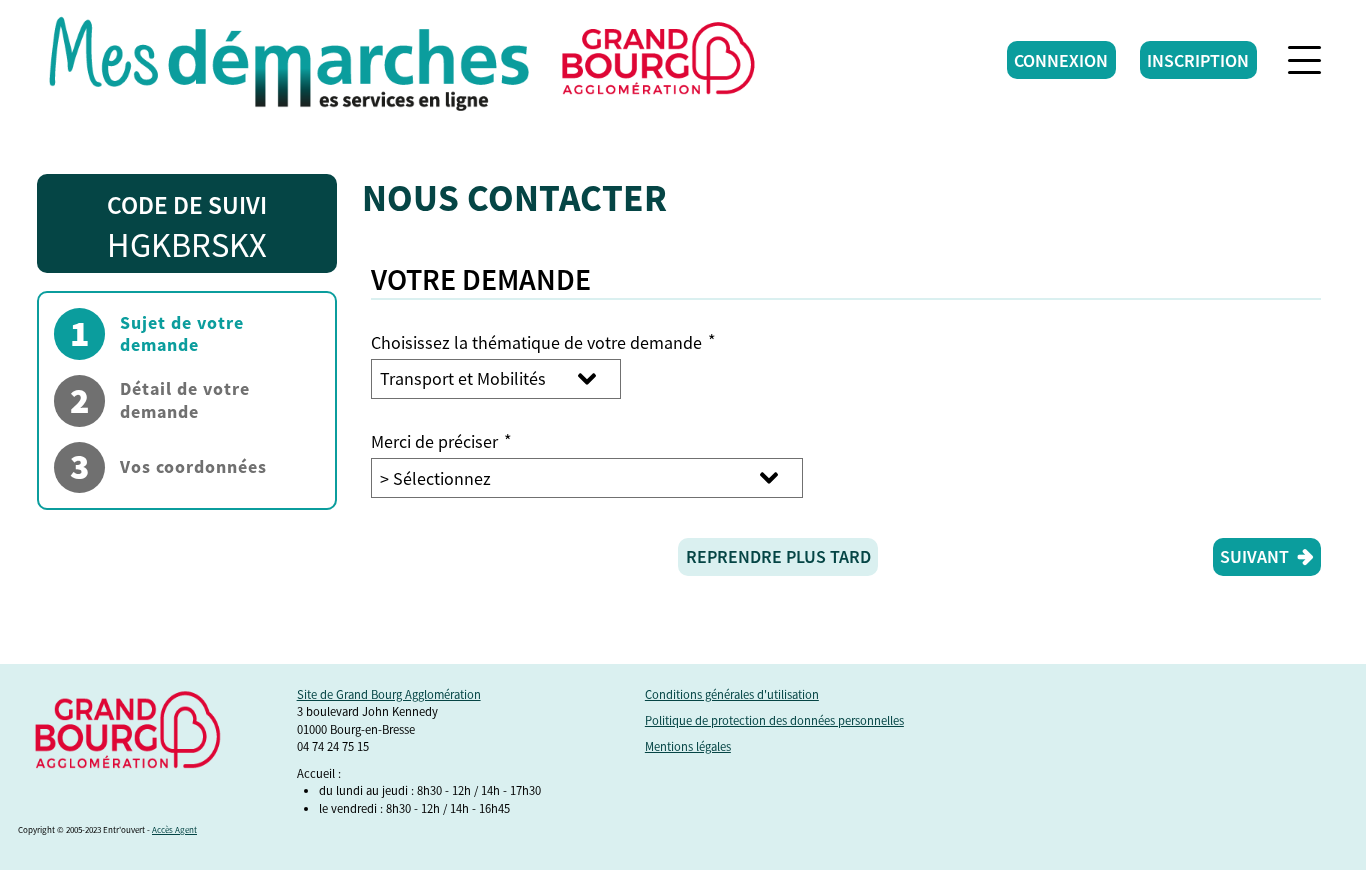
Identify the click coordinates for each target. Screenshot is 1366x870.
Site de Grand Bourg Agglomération (389, 694)
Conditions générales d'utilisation (732, 694)
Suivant (1254, 556)
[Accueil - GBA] (289, 60)
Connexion (1061, 60)
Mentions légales (688, 746)
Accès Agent (174, 829)
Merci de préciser (441, 441)
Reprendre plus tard (778, 556)
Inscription (1198, 60)
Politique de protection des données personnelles (774, 720)
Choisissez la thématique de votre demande (543, 342)
